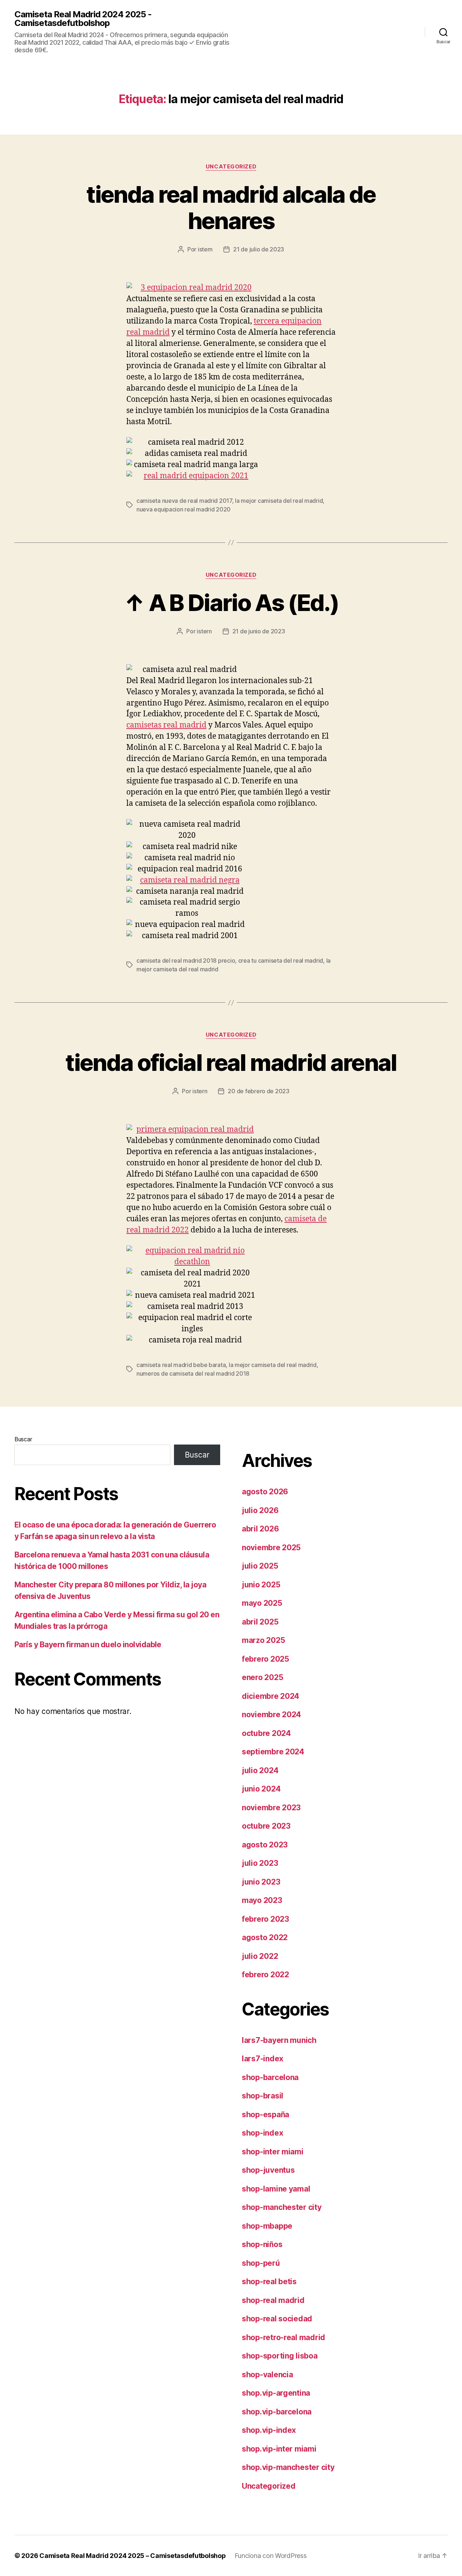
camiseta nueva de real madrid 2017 (184, 501)
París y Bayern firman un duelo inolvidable (88, 1645)
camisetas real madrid (166, 725)
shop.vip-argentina (276, 2393)
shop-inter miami (273, 2152)
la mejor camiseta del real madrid (279, 501)
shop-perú (261, 2263)
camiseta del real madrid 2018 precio (186, 960)
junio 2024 (261, 1789)
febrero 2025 (265, 1659)
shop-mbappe (267, 2226)
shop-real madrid (273, 2300)
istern (205, 249)
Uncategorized (231, 167)
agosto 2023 (265, 1845)
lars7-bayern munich (279, 2040)
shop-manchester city (282, 2207)
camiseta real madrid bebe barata (181, 1365)
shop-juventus (268, 2170)
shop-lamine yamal (276, 2189)
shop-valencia (267, 2375)
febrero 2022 (265, 1975)
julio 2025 (260, 1566)
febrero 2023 (265, 1919)
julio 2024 (260, 1770)
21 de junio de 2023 (259, 631)
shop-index (262, 2133)
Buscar (23, 1439)
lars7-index (263, 2059)
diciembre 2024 (271, 1696)
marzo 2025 (263, 1640)
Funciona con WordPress (271, 2556)
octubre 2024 (266, 1733)
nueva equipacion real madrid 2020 (184, 509)
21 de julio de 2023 (259, 249)
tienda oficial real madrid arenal (231, 1062)
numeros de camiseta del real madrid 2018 (193, 1373)
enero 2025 (262, 1677)
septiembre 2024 (273, 1752)
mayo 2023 (262, 1900)
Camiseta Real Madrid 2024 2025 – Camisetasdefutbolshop (132, 2556)
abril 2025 (260, 1622)
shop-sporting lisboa (280, 2356)
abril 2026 (260, 1529)
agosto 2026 (265, 1492)
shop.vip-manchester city (288, 2467)
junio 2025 (261, 1585)
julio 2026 (260, 1510)
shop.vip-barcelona (277, 2412)
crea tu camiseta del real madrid (281, 960)
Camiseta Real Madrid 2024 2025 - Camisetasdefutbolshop (83, 19)
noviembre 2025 (271, 1548)
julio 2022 (260, 1956)
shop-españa (265, 2115)
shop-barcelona (270, 2077)
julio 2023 (260, 1863)
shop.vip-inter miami (279, 2449)
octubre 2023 (266, 1826)
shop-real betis (269, 2282)
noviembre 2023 (271, 1808)
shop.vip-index (269, 2430)
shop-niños (262, 2244)
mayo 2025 (262, 1603)
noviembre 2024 (271, 1715)
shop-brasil (263, 2096)
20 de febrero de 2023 (258, 1091)
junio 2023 (261, 1882)
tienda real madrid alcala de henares (231, 207)
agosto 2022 (265, 1937)
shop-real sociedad (277, 2319)
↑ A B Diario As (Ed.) (231, 603)
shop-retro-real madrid (284, 2337)
